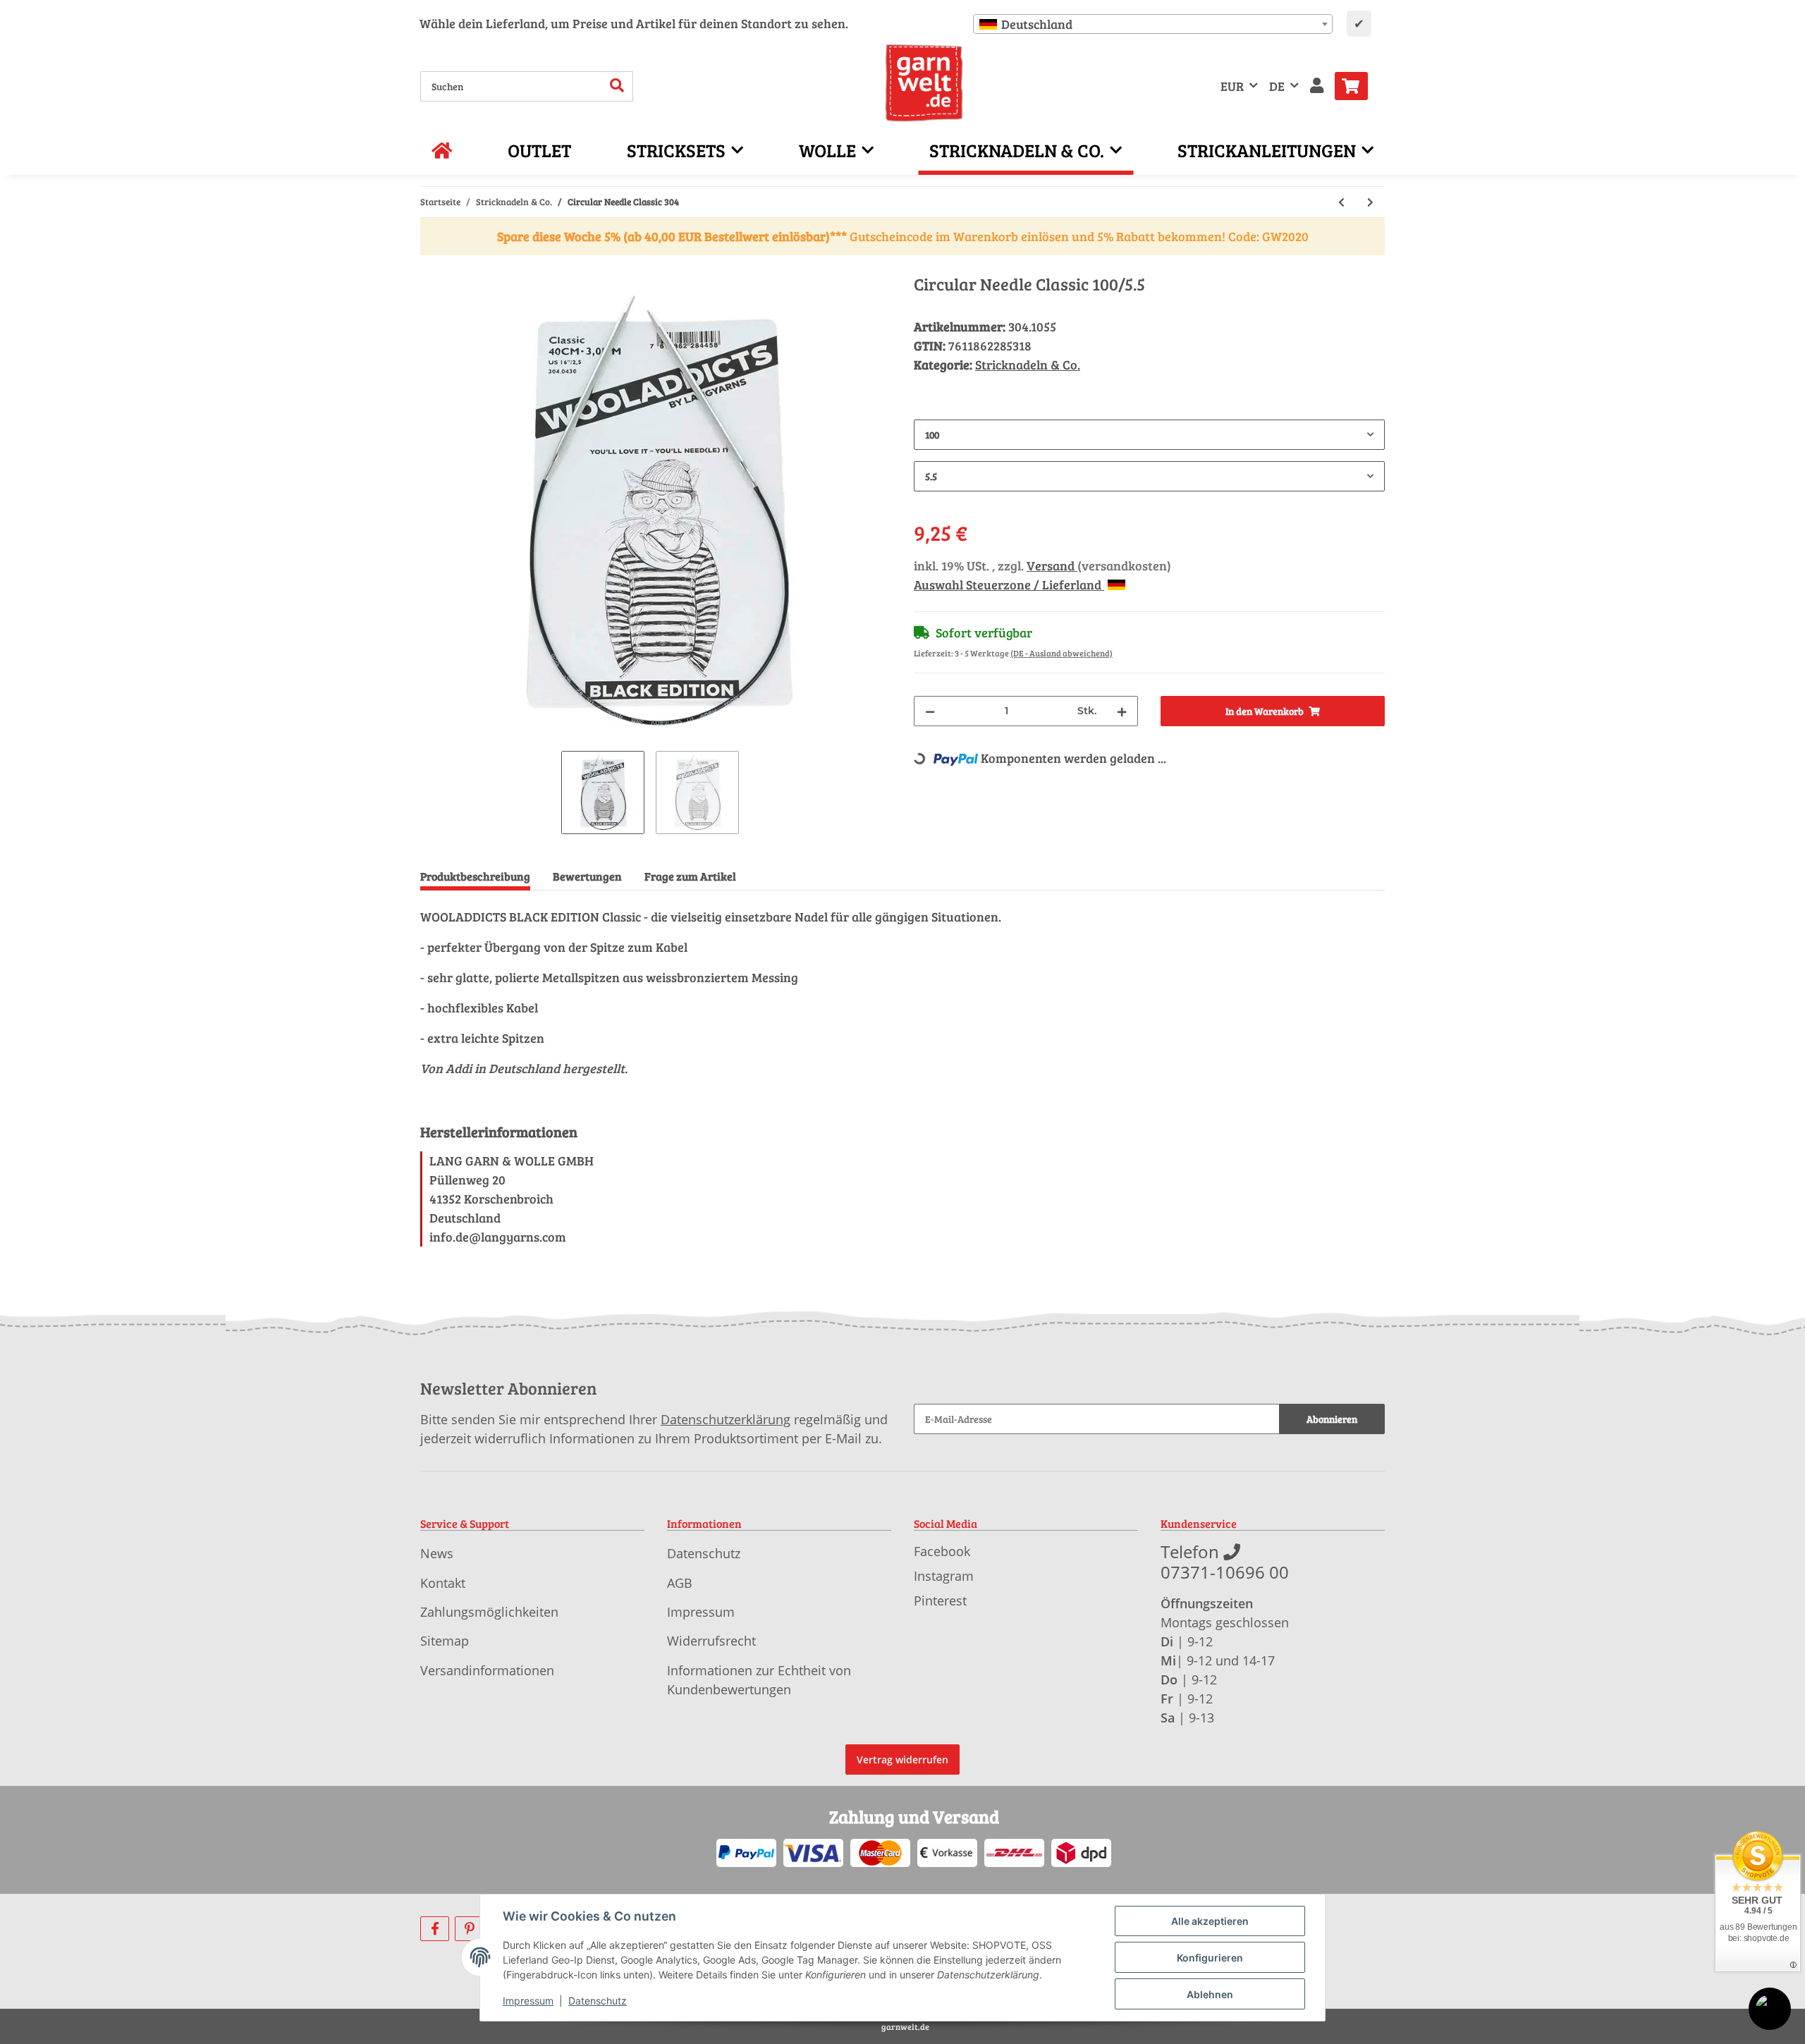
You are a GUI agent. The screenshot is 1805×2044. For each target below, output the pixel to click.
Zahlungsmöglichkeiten (489, 1612)
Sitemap (445, 1641)
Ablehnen (1210, 1994)
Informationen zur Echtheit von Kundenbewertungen (759, 1680)
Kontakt (443, 1583)
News (437, 1553)
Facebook (942, 1551)
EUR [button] (1232, 86)
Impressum (701, 1612)
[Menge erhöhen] (1122, 711)
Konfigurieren (1210, 1958)
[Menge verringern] (930, 711)
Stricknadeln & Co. (1028, 365)
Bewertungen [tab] (587, 876)
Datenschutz (704, 1553)
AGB (680, 1583)
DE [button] (1277, 86)
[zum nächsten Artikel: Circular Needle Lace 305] (1370, 202)
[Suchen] (617, 86)
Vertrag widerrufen (902, 1760)
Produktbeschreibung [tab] (475, 876)
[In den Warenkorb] (432, 267)
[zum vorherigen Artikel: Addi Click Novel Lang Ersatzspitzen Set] (1341, 202)
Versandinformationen (487, 1670)
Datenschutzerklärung (726, 1419)
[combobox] (1153, 24)
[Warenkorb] (1357, 86)
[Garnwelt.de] (924, 83)
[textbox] (1153, 24)
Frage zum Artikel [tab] (690, 876)
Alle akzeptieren (1210, 1921)
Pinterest (940, 1601)
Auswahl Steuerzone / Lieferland (1009, 585)
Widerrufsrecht (711, 1641)
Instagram (944, 1576)
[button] (1317, 86)
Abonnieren (1332, 1419)
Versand (1052, 565)
